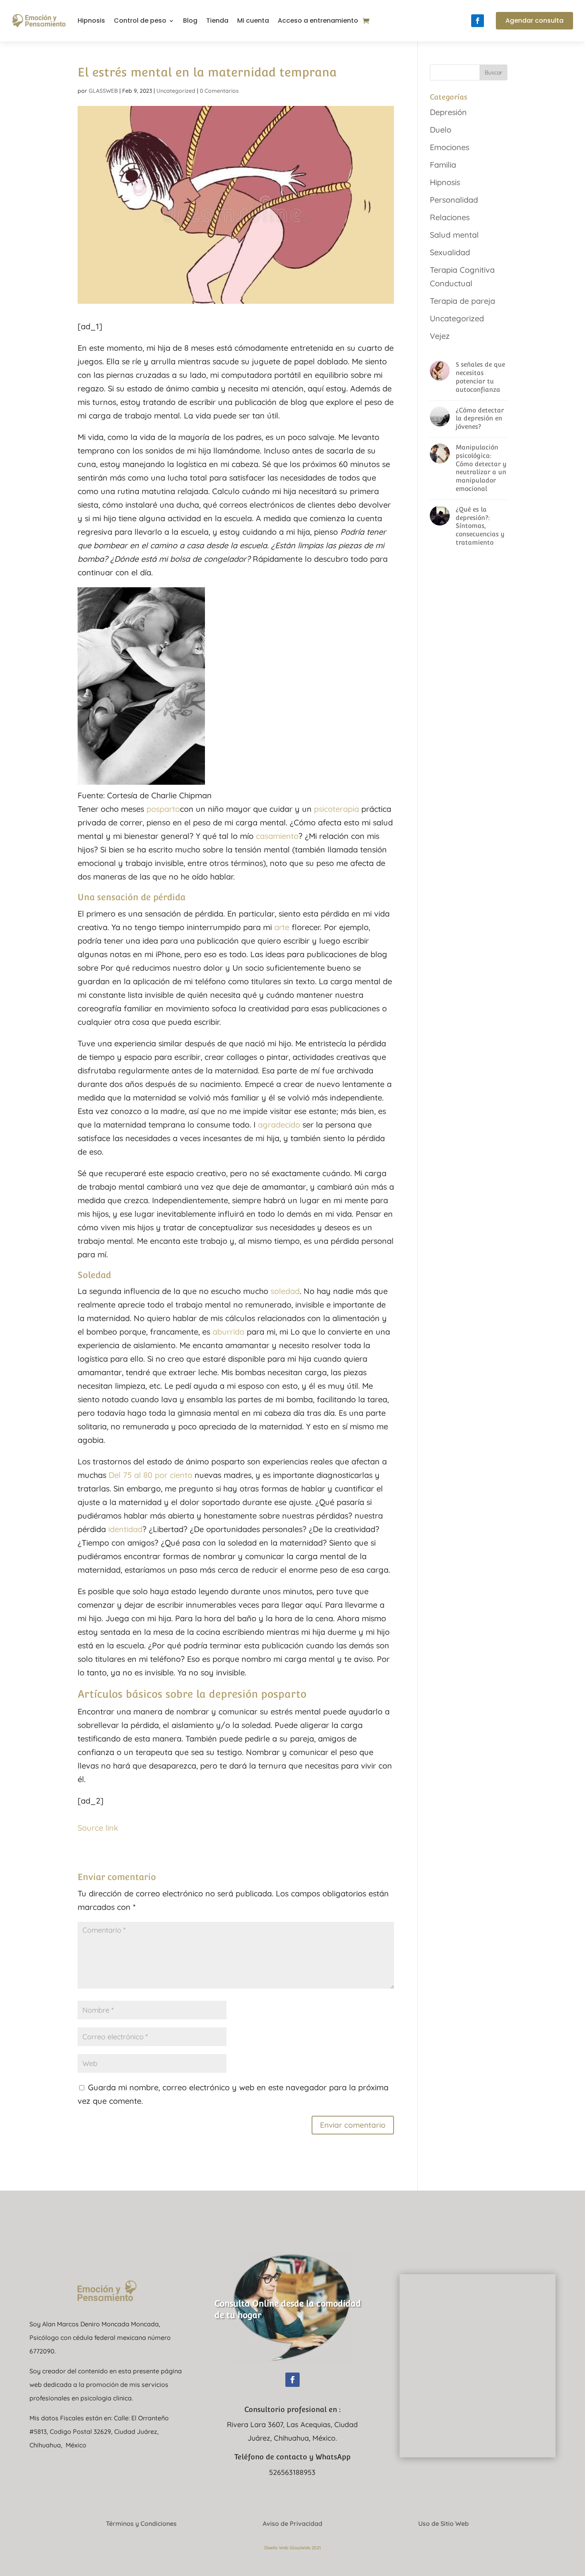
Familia (443, 165)
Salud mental (454, 235)
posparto (163, 809)
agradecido (279, 1125)
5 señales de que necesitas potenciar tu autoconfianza (480, 377)
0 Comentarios (219, 91)
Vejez (440, 336)
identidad (125, 1529)
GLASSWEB (103, 91)
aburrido (228, 1332)
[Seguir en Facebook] (478, 21)
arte (282, 927)
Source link (98, 1828)
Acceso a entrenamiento (318, 21)
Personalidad (454, 200)
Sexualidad (450, 252)
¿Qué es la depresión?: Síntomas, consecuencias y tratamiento (480, 526)
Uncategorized (176, 91)
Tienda (217, 21)
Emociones (449, 147)
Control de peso (140, 21)
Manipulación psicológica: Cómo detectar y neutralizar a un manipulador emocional (481, 468)
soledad (285, 1291)
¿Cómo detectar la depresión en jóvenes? (480, 419)
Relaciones (450, 217)
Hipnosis (91, 21)
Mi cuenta (253, 21)
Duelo (441, 130)
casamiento (277, 836)
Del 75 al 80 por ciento (150, 1475)
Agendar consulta (534, 21)
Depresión (448, 112)
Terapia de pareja (462, 301)
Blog (190, 21)
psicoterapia (336, 809)
